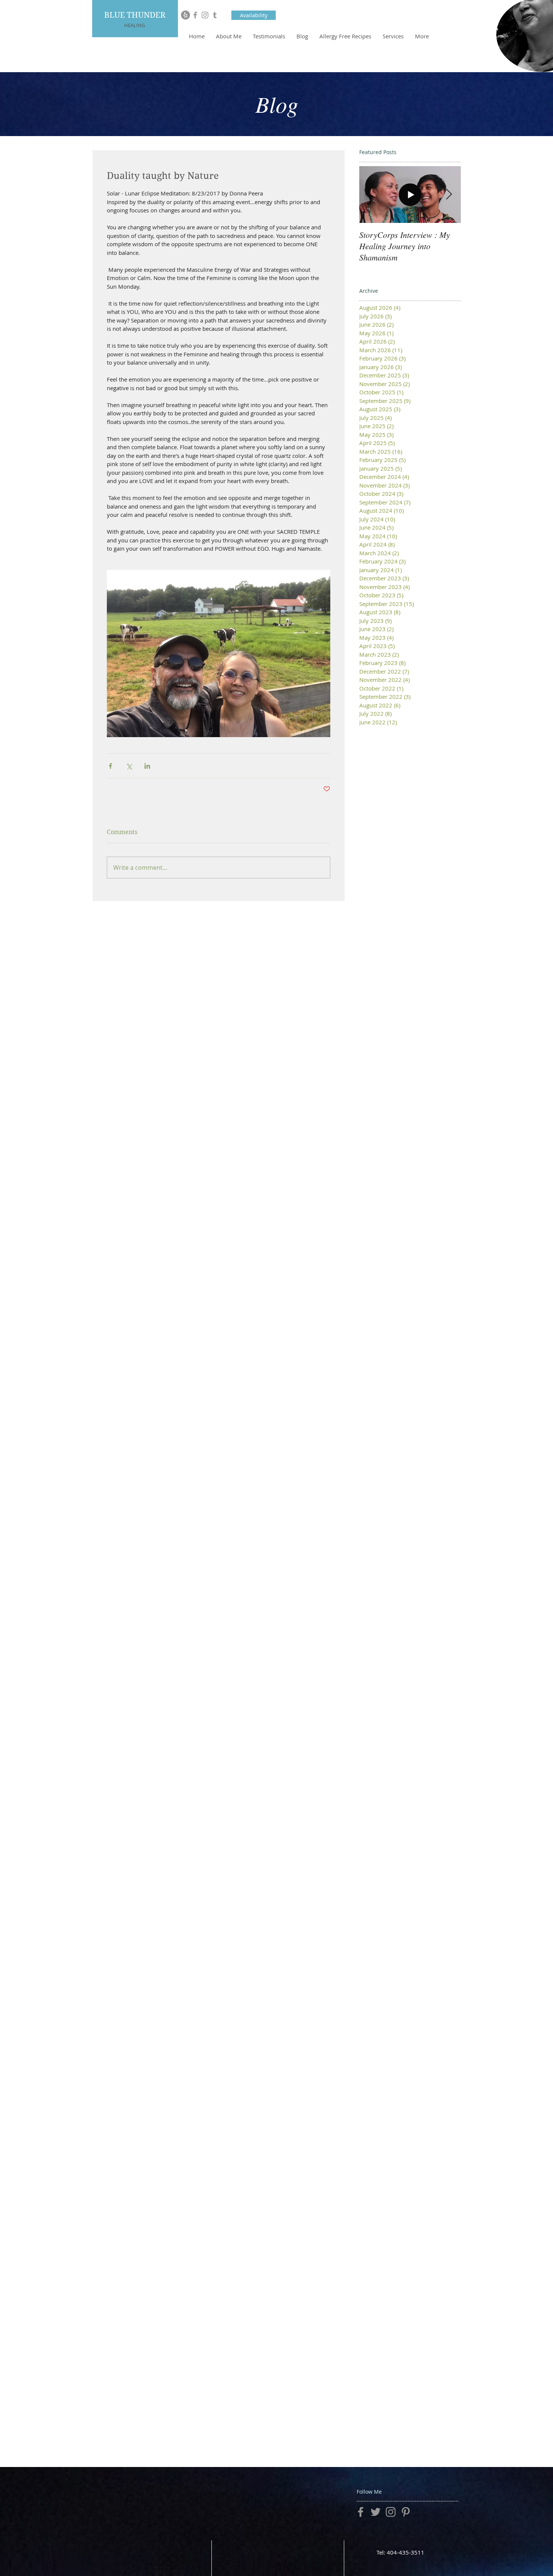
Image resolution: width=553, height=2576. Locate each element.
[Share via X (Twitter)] (129, 766)
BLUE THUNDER (135, 15)
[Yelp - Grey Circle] (185, 15)
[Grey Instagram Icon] (205, 15)
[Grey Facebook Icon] (195, 15)
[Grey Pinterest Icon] (406, 2512)
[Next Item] (449, 195)
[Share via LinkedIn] (147, 766)
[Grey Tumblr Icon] (215, 15)
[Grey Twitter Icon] (376, 2512)
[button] (254, 15)
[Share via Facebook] (110, 766)
